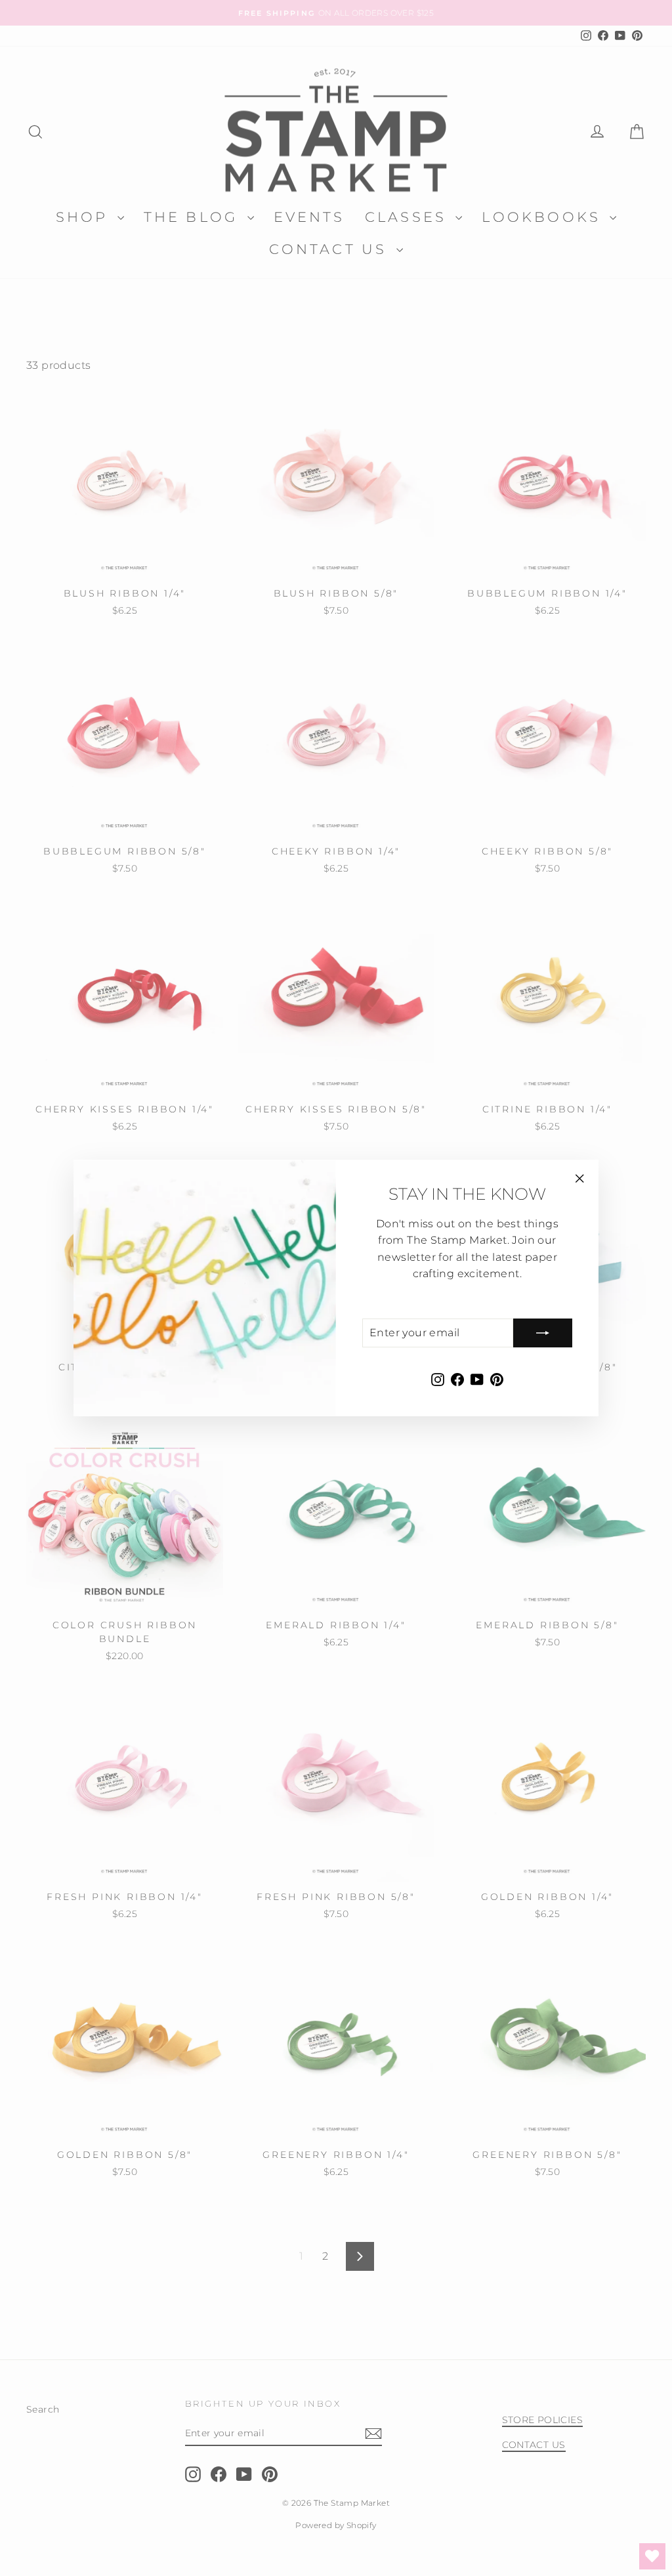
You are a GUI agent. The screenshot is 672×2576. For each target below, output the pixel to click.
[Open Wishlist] (652, 2556)
